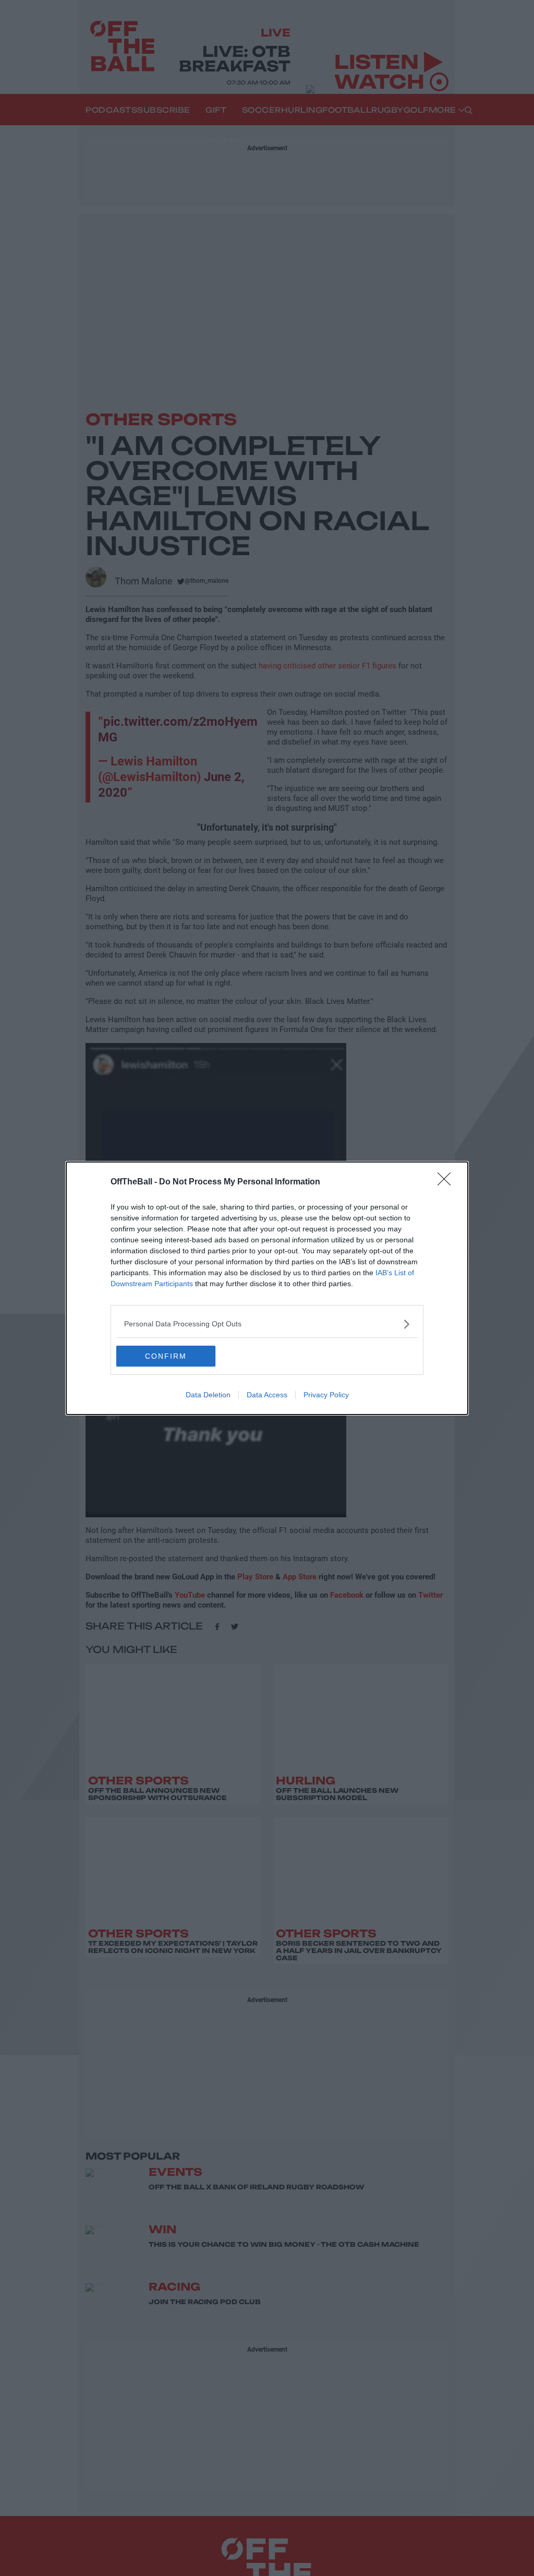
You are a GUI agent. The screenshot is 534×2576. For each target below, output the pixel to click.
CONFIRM (166, 1356)
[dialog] (267, 1288)
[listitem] (267, 1324)
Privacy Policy (326, 1395)
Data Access (267, 1395)
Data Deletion (208, 1395)
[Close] (447, 1182)
